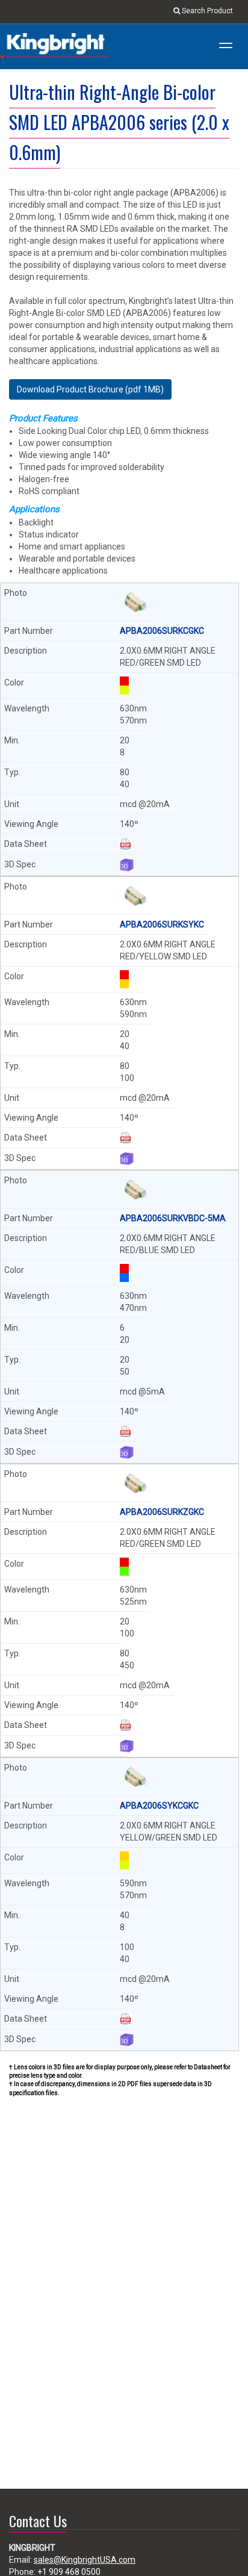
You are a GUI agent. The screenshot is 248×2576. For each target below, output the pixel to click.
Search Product (206, 11)
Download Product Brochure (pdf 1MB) (90, 389)
